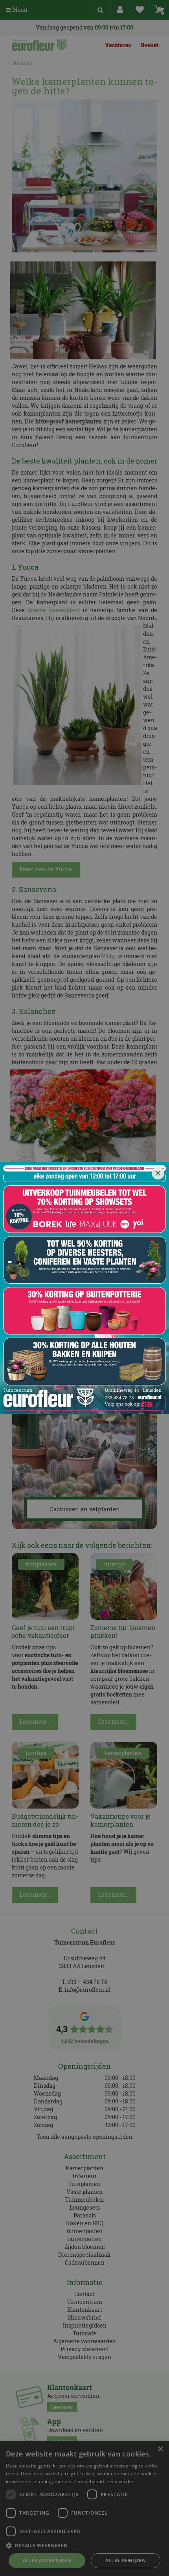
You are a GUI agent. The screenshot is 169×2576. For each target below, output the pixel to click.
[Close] (158, 1173)
